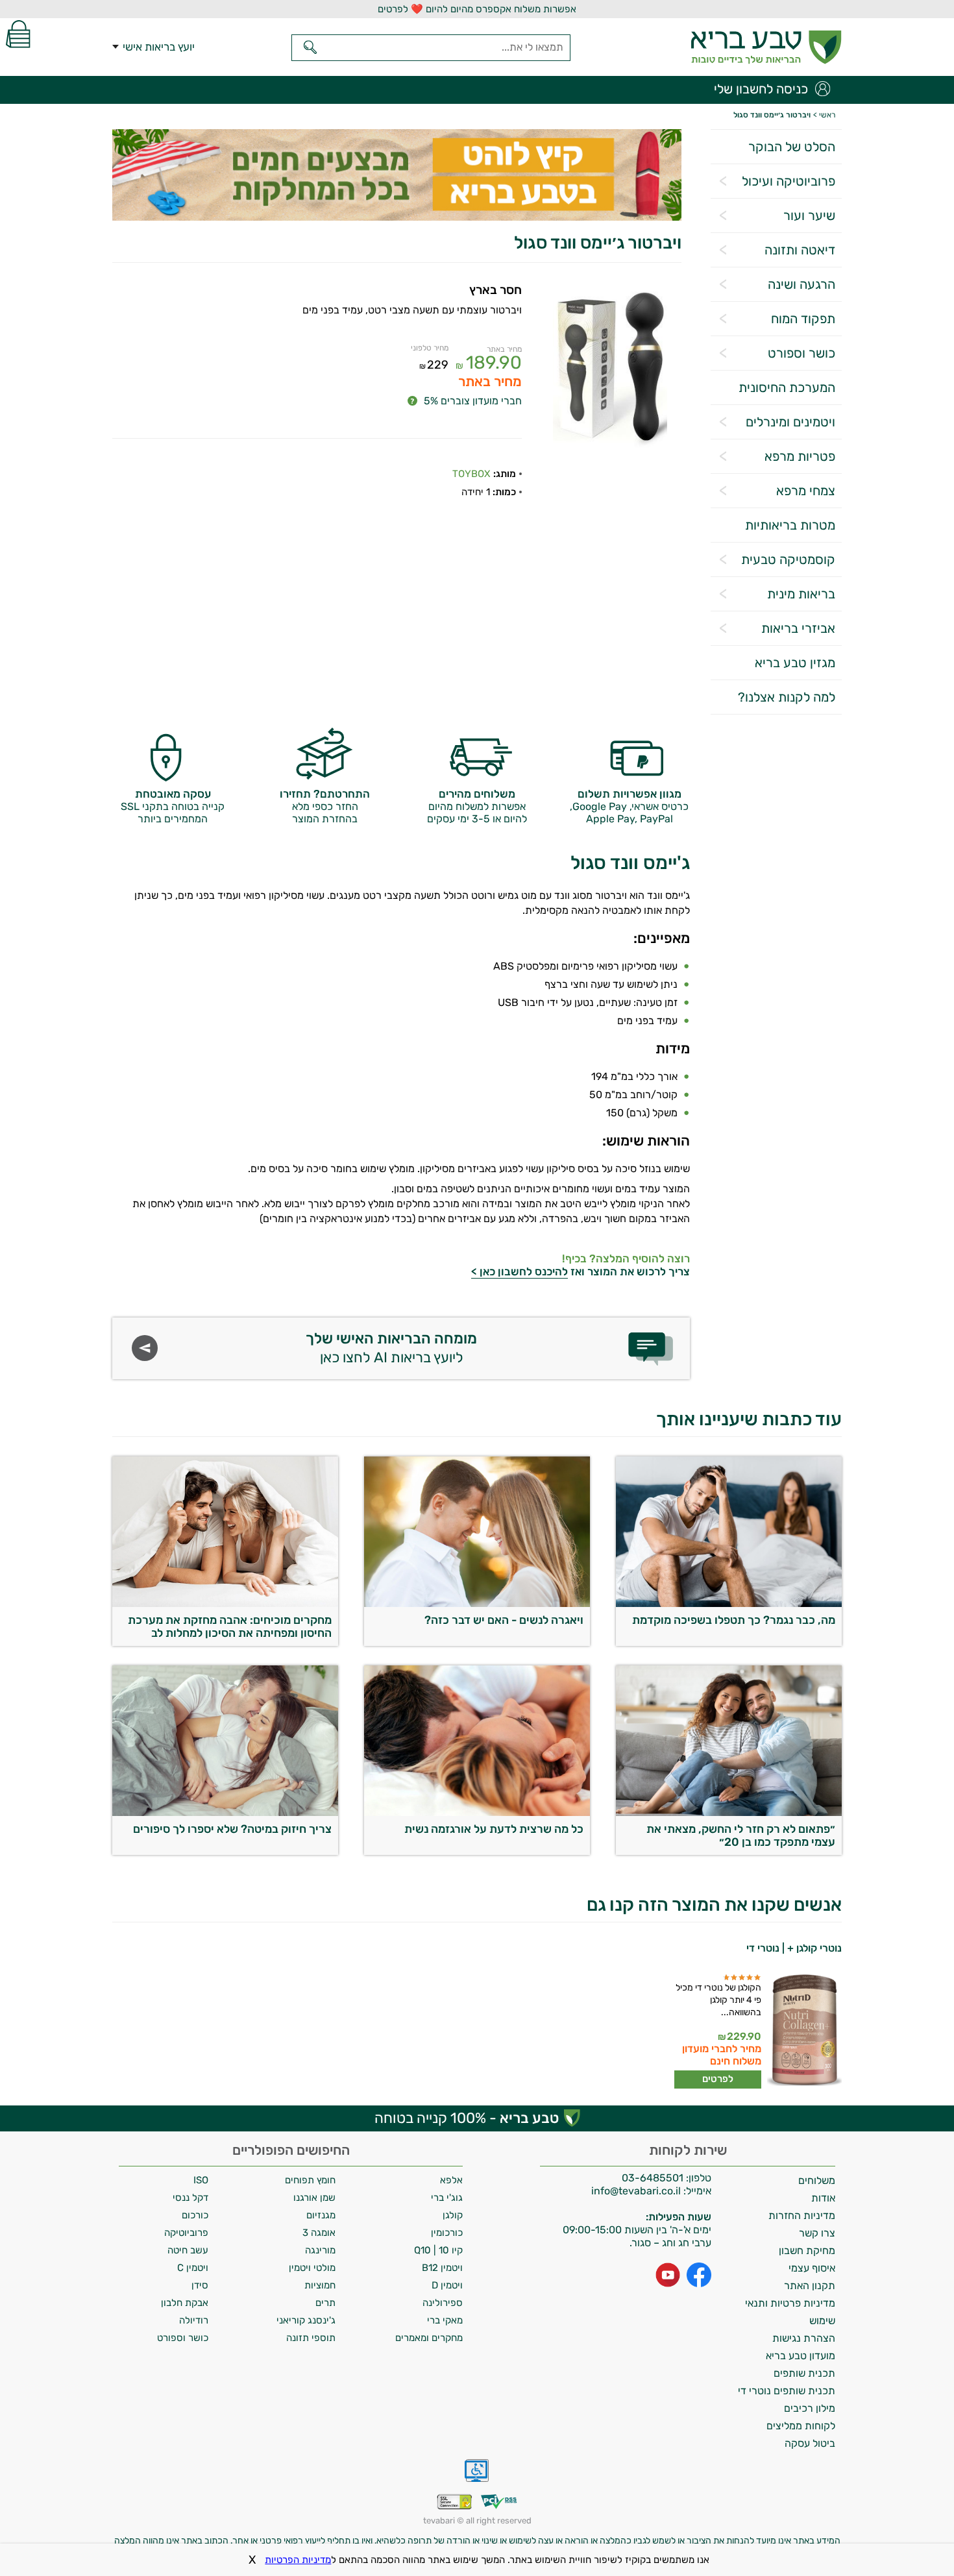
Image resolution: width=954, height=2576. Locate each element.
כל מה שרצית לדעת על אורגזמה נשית (494, 1829)
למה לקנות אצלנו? (787, 697)
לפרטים (718, 2079)
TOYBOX (471, 474)
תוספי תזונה (311, 2338)
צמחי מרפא (806, 491)
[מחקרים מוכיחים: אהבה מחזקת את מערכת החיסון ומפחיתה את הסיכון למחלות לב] (225, 1603)
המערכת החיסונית (787, 387)
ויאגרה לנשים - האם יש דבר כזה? (504, 1620)
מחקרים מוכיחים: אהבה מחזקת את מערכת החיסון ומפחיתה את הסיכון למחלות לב (230, 1626)
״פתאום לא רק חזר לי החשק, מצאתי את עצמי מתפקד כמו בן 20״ (741, 1835)
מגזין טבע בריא (795, 663)
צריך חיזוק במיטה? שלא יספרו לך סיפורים (232, 1829)
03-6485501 (653, 2178)
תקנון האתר (810, 2286)
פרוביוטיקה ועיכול (789, 181)
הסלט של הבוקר (792, 147)
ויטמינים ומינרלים (790, 422)
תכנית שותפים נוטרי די (787, 2391)
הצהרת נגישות (804, 2338)
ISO (201, 2180)
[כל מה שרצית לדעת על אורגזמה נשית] (477, 1812)
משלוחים (817, 2180)
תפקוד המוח (803, 319)
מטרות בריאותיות (790, 525)
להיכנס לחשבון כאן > (520, 1271)
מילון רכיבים (810, 2408)
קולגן (453, 2215)
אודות (823, 2198)
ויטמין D (447, 2285)
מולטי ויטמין (312, 2268)
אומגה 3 (319, 2233)
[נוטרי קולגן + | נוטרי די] (803, 2031)
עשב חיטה (188, 2250)
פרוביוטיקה (186, 2233)
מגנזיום (321, 2215)
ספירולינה (443, 2303)
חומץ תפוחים (310, 2180)
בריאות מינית (801, 594)
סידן (200, 2285)
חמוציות (320, 2285)
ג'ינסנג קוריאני (306, 2320)
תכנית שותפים (804, 2373)
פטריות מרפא (800, 456)
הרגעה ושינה (801, 284)
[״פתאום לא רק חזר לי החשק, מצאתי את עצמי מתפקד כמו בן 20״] (729, 1812)
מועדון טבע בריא (801, 2356)
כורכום (195, 2215)
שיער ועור (809, 215)
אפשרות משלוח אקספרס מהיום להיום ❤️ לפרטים (477, 9)
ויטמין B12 (442, 2268)
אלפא (451, 2180)
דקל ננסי (190, 2198)
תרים (325, 2303)
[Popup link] (610, 369)
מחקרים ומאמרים (429, 2338)
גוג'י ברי (447, 2198)
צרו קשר (817, 2233)
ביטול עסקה (810, 2443)
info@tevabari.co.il (637, 2191)
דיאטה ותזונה (800, 250)
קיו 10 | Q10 (438, 2250)
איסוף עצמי (812, 2268)
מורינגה (320, 2250)
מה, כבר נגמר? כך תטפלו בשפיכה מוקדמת (734, 1620)
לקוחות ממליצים (801, 2426)
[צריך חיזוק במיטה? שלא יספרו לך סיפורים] (225, 1812)
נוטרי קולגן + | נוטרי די (794, 1948)
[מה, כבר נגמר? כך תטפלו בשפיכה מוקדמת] (729, 1603)
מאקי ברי (445, 2320)
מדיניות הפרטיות (298, 2560)
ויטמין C (193, 2268)
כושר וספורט (801, 353)
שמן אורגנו (314, 2198)
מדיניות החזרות (802, 2215)
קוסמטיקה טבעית (788, 559)
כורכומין (447, 2233)
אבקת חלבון (185, 2303)
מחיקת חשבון (807, 2251)
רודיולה (194, 2320)
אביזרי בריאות (798, 628)
